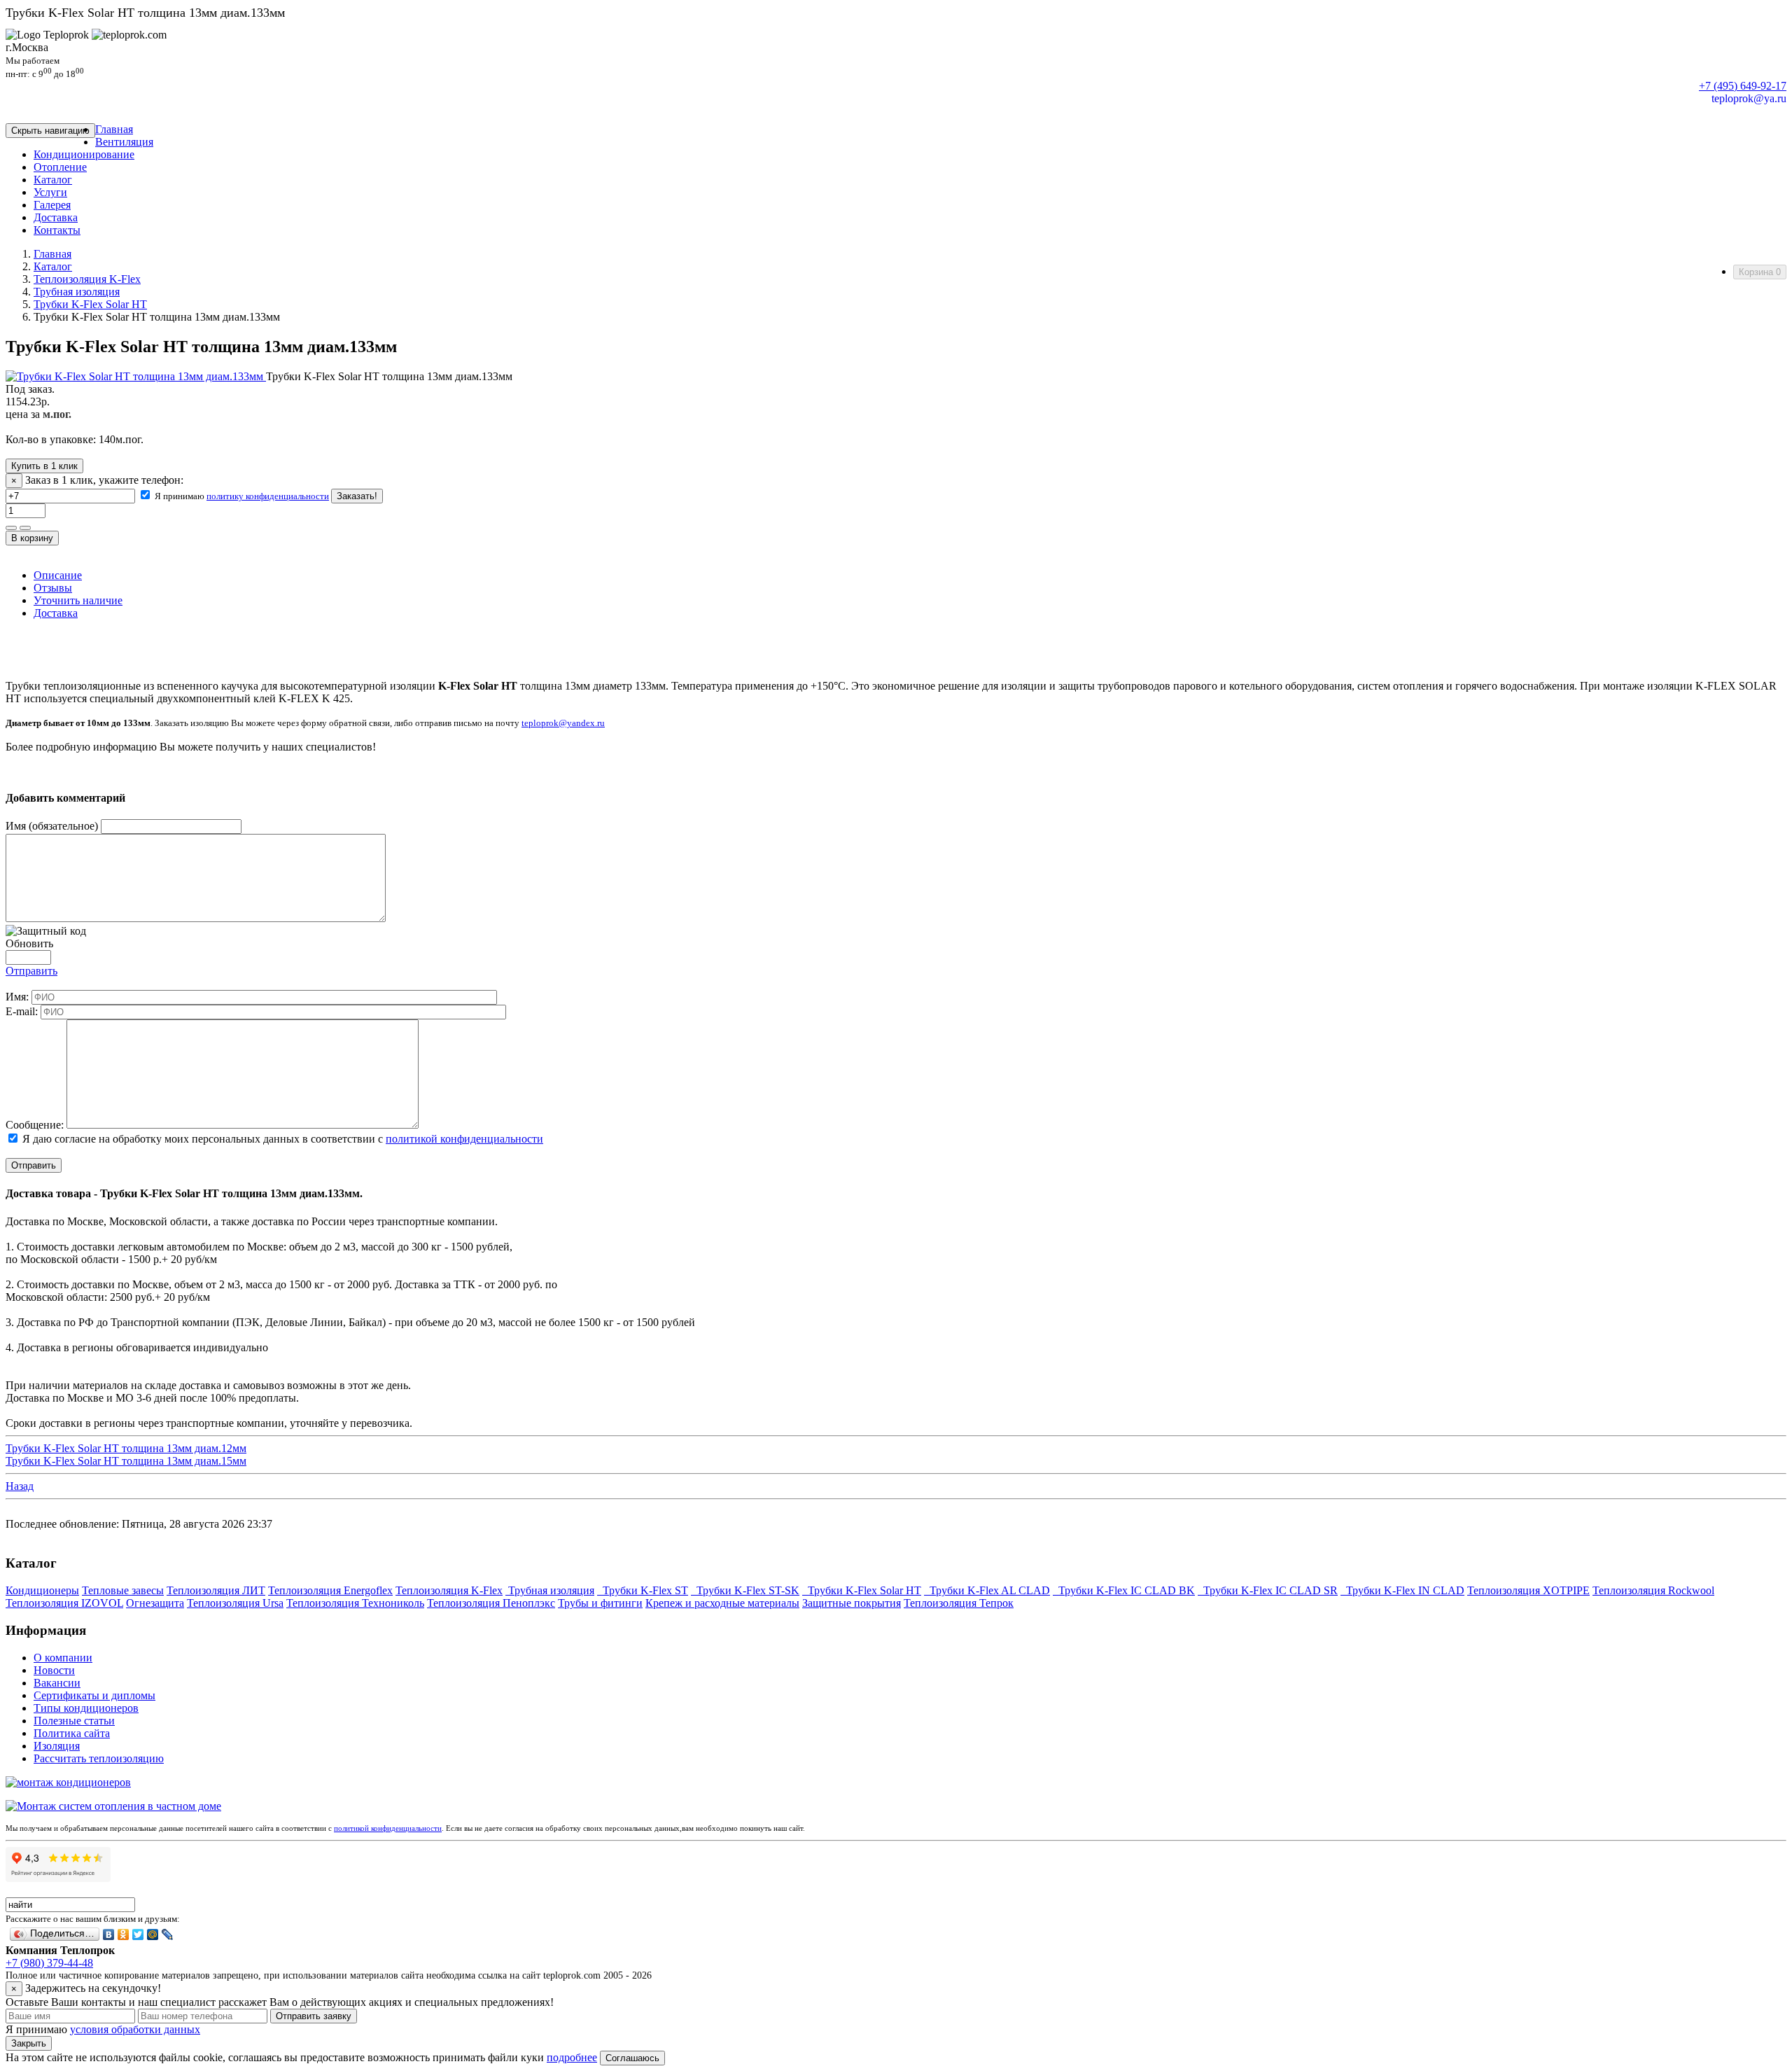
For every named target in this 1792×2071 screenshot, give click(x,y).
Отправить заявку (314, 2016)
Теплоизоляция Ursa (235, 1603)
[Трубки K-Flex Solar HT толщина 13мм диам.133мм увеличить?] (136, 376)
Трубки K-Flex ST (643, 1590)
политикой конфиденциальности (464, 1139)
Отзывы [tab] (53, 588)
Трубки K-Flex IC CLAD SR (1268, 1590)
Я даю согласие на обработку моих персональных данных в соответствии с (281, 1139)
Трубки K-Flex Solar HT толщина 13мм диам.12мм (126, 1448)
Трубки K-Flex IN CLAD (1402, 1590)
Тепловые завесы (123, 1590)
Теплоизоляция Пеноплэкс (491, 1603)
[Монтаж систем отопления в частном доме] (113, 1806)
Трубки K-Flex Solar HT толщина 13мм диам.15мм (126, 1461)
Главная (52, 254)
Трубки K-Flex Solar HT (90, 304)
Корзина (1760, 272)
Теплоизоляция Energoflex (330, 1590)
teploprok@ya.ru (1749, 98)
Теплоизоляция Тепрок (959, 1603)
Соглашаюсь (632, 2058)
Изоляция (57, 1746)
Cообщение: (35, 1125)
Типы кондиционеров (86, 1708)
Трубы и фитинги (600, 1603)
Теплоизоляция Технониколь (355, 1603)
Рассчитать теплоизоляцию (99, 1758)
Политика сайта (72, 1733)
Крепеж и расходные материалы (722, 1603)
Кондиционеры (42, 1590)
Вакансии (57, 1683)
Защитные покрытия (852, 1603)
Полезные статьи (74, 1721)
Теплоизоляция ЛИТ (216, 1590)
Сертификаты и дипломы (94, 1695)
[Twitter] (138, 1934)
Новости (54, 1670)
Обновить (29, 943)
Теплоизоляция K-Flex (87, 279)
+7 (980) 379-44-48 (49, 1963)
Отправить (31, 971)
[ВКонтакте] (109, 1934)
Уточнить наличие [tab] (78, 600)
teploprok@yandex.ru (563, 723)
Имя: (17, 997)
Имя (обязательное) (52, 826)
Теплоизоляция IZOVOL (64, 1603)
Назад (20, 1486)
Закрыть (29, 2043)
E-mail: (22, 1011)
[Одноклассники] (124, 1934)
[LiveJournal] (168, 1934)
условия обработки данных (135, 2029)
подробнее (572, 2057)
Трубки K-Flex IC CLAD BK (1124, 1590)
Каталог (53, 266)
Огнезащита (155, 1603)
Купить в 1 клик (44, 466)
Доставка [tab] (56, 613)
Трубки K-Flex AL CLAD (987, 1590)
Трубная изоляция (77, 292)
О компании (63, 1658)
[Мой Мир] (153, 1934)
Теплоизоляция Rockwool (1653, 1590)
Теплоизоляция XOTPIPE (1528, 1590)
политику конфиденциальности (268, 496)
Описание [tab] (58, 575)
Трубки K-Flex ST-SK (745, 1590)
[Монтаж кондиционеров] (68, 1782)
